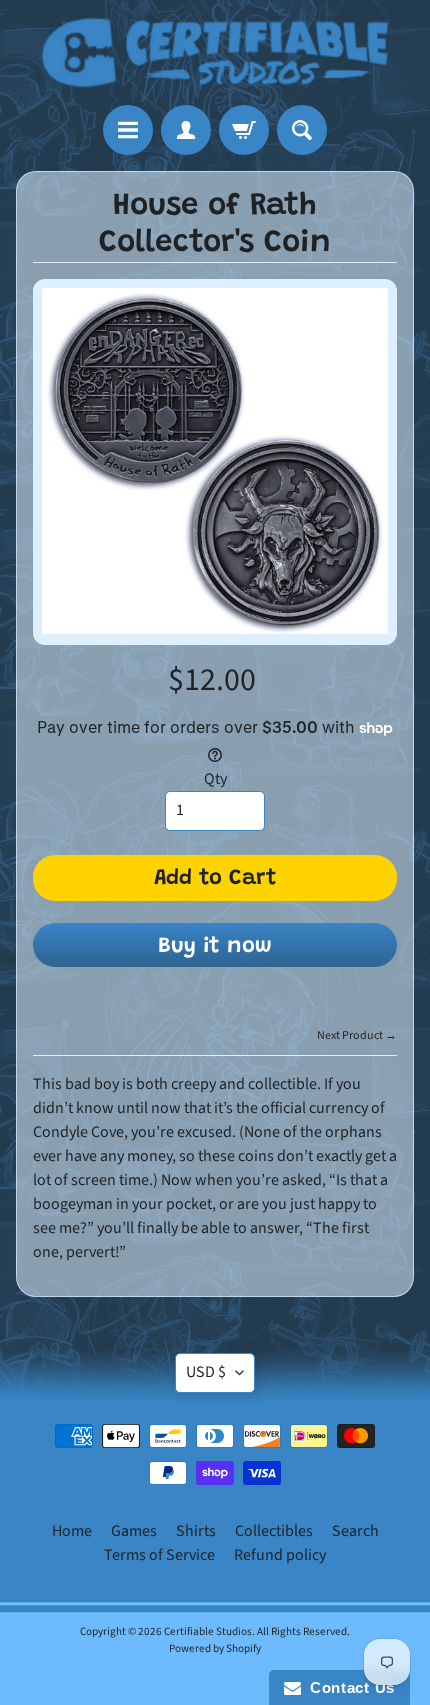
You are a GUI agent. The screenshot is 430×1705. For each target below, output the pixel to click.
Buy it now (215, 947)
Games (134, 1531)
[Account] (186, 130)
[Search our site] (302, 130)
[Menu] (128, 130)
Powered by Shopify (215, 1648)
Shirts (196, 1531)
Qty (215, 779)
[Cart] (244, 130)
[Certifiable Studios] (215, 52)
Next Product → (357, 1035)
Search (355, 1531)
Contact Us (348, 1687)
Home (72, 1531)
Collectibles (274, 1531)
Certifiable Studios (208, 1631)
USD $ (206, 1372)
